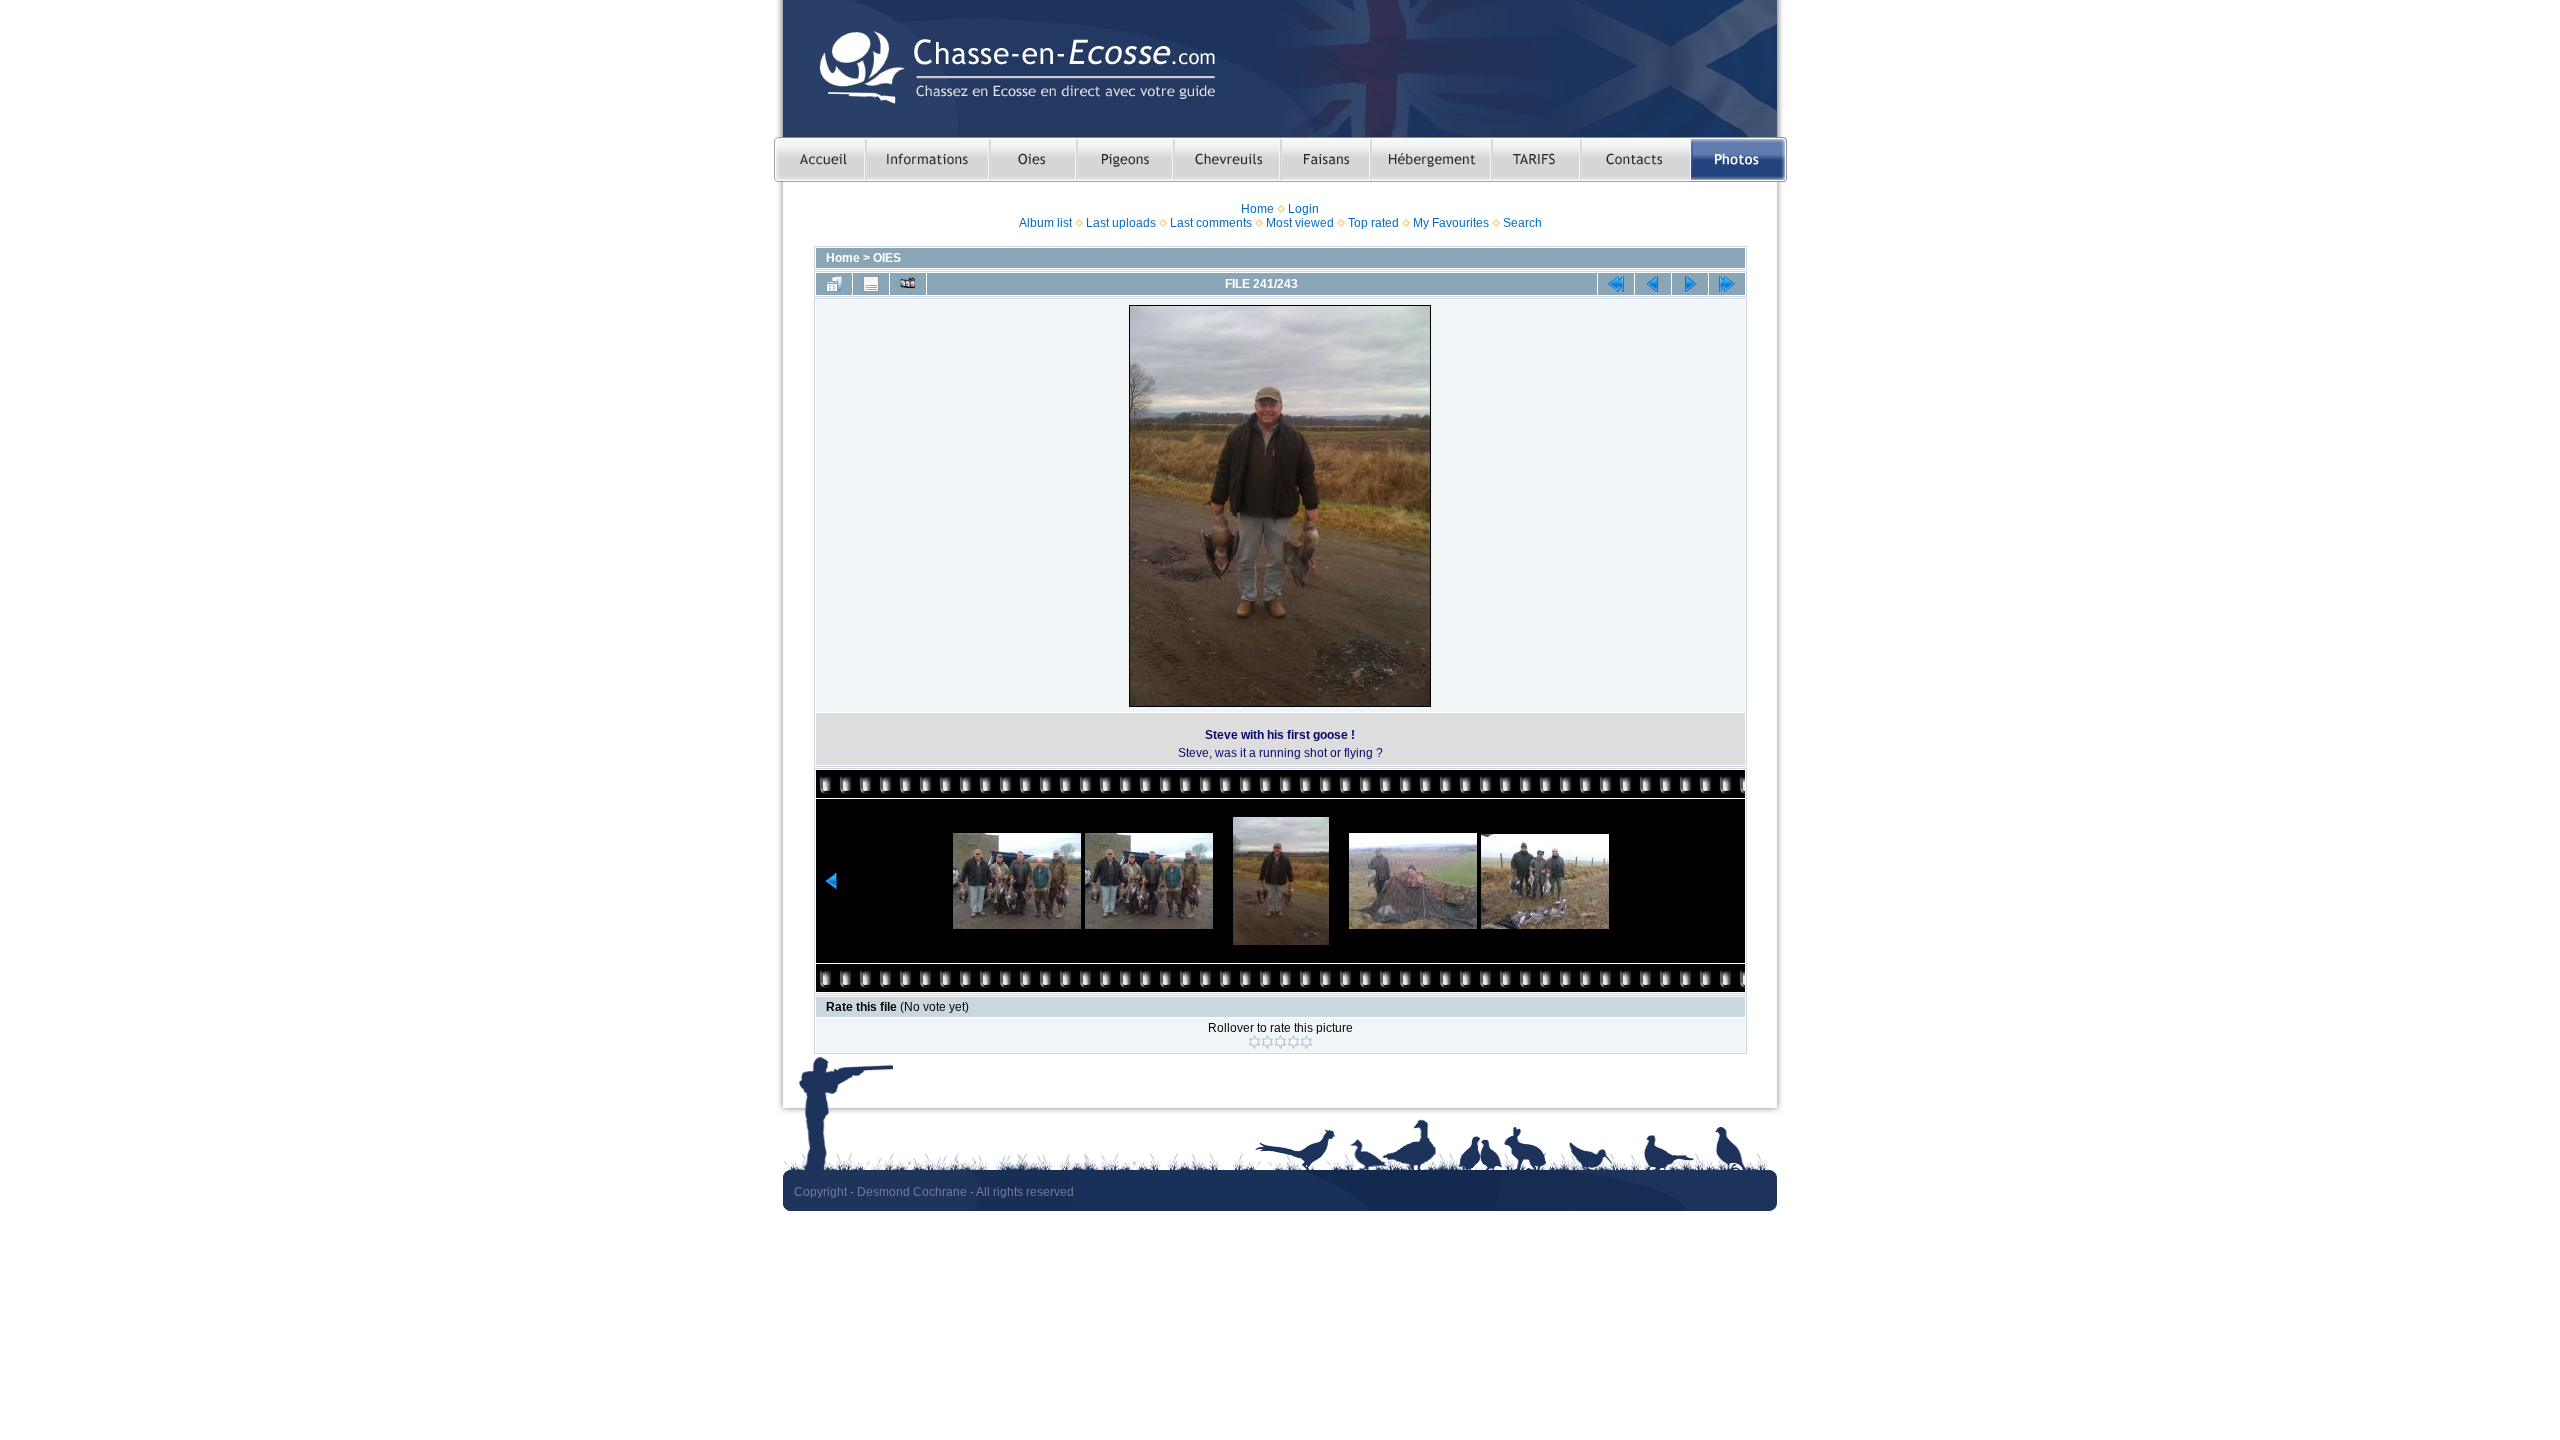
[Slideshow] (908, 284)
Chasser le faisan (1325, 159)
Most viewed (1300, 223)
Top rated (1373, 223)
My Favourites (1451, 223)
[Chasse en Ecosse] (1280, 68)
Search (1522, 223)
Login (1303, 209)
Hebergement (1430, 159)
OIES (887, 258)
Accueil (819, 159)
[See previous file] (1653, 284)
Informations (927, 159)
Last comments (1211, 223)
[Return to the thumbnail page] (834, 284)
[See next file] (1690, 284)
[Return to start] (1616, 284)
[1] (1254, 1042)
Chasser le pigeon (1124, 159)
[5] (1306, 1042)
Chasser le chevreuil (1226, 159)
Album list (1045, 223)
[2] (1267, 1042)
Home (1257, 209)
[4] (1293, 1042)
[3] (1280, 1042)
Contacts (1635, 159)
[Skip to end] (1727, 284)
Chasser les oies (1032, 159)
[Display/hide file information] (871, 284)
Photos (1739, 159)
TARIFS (1535, 159)
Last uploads (1121, 223)
